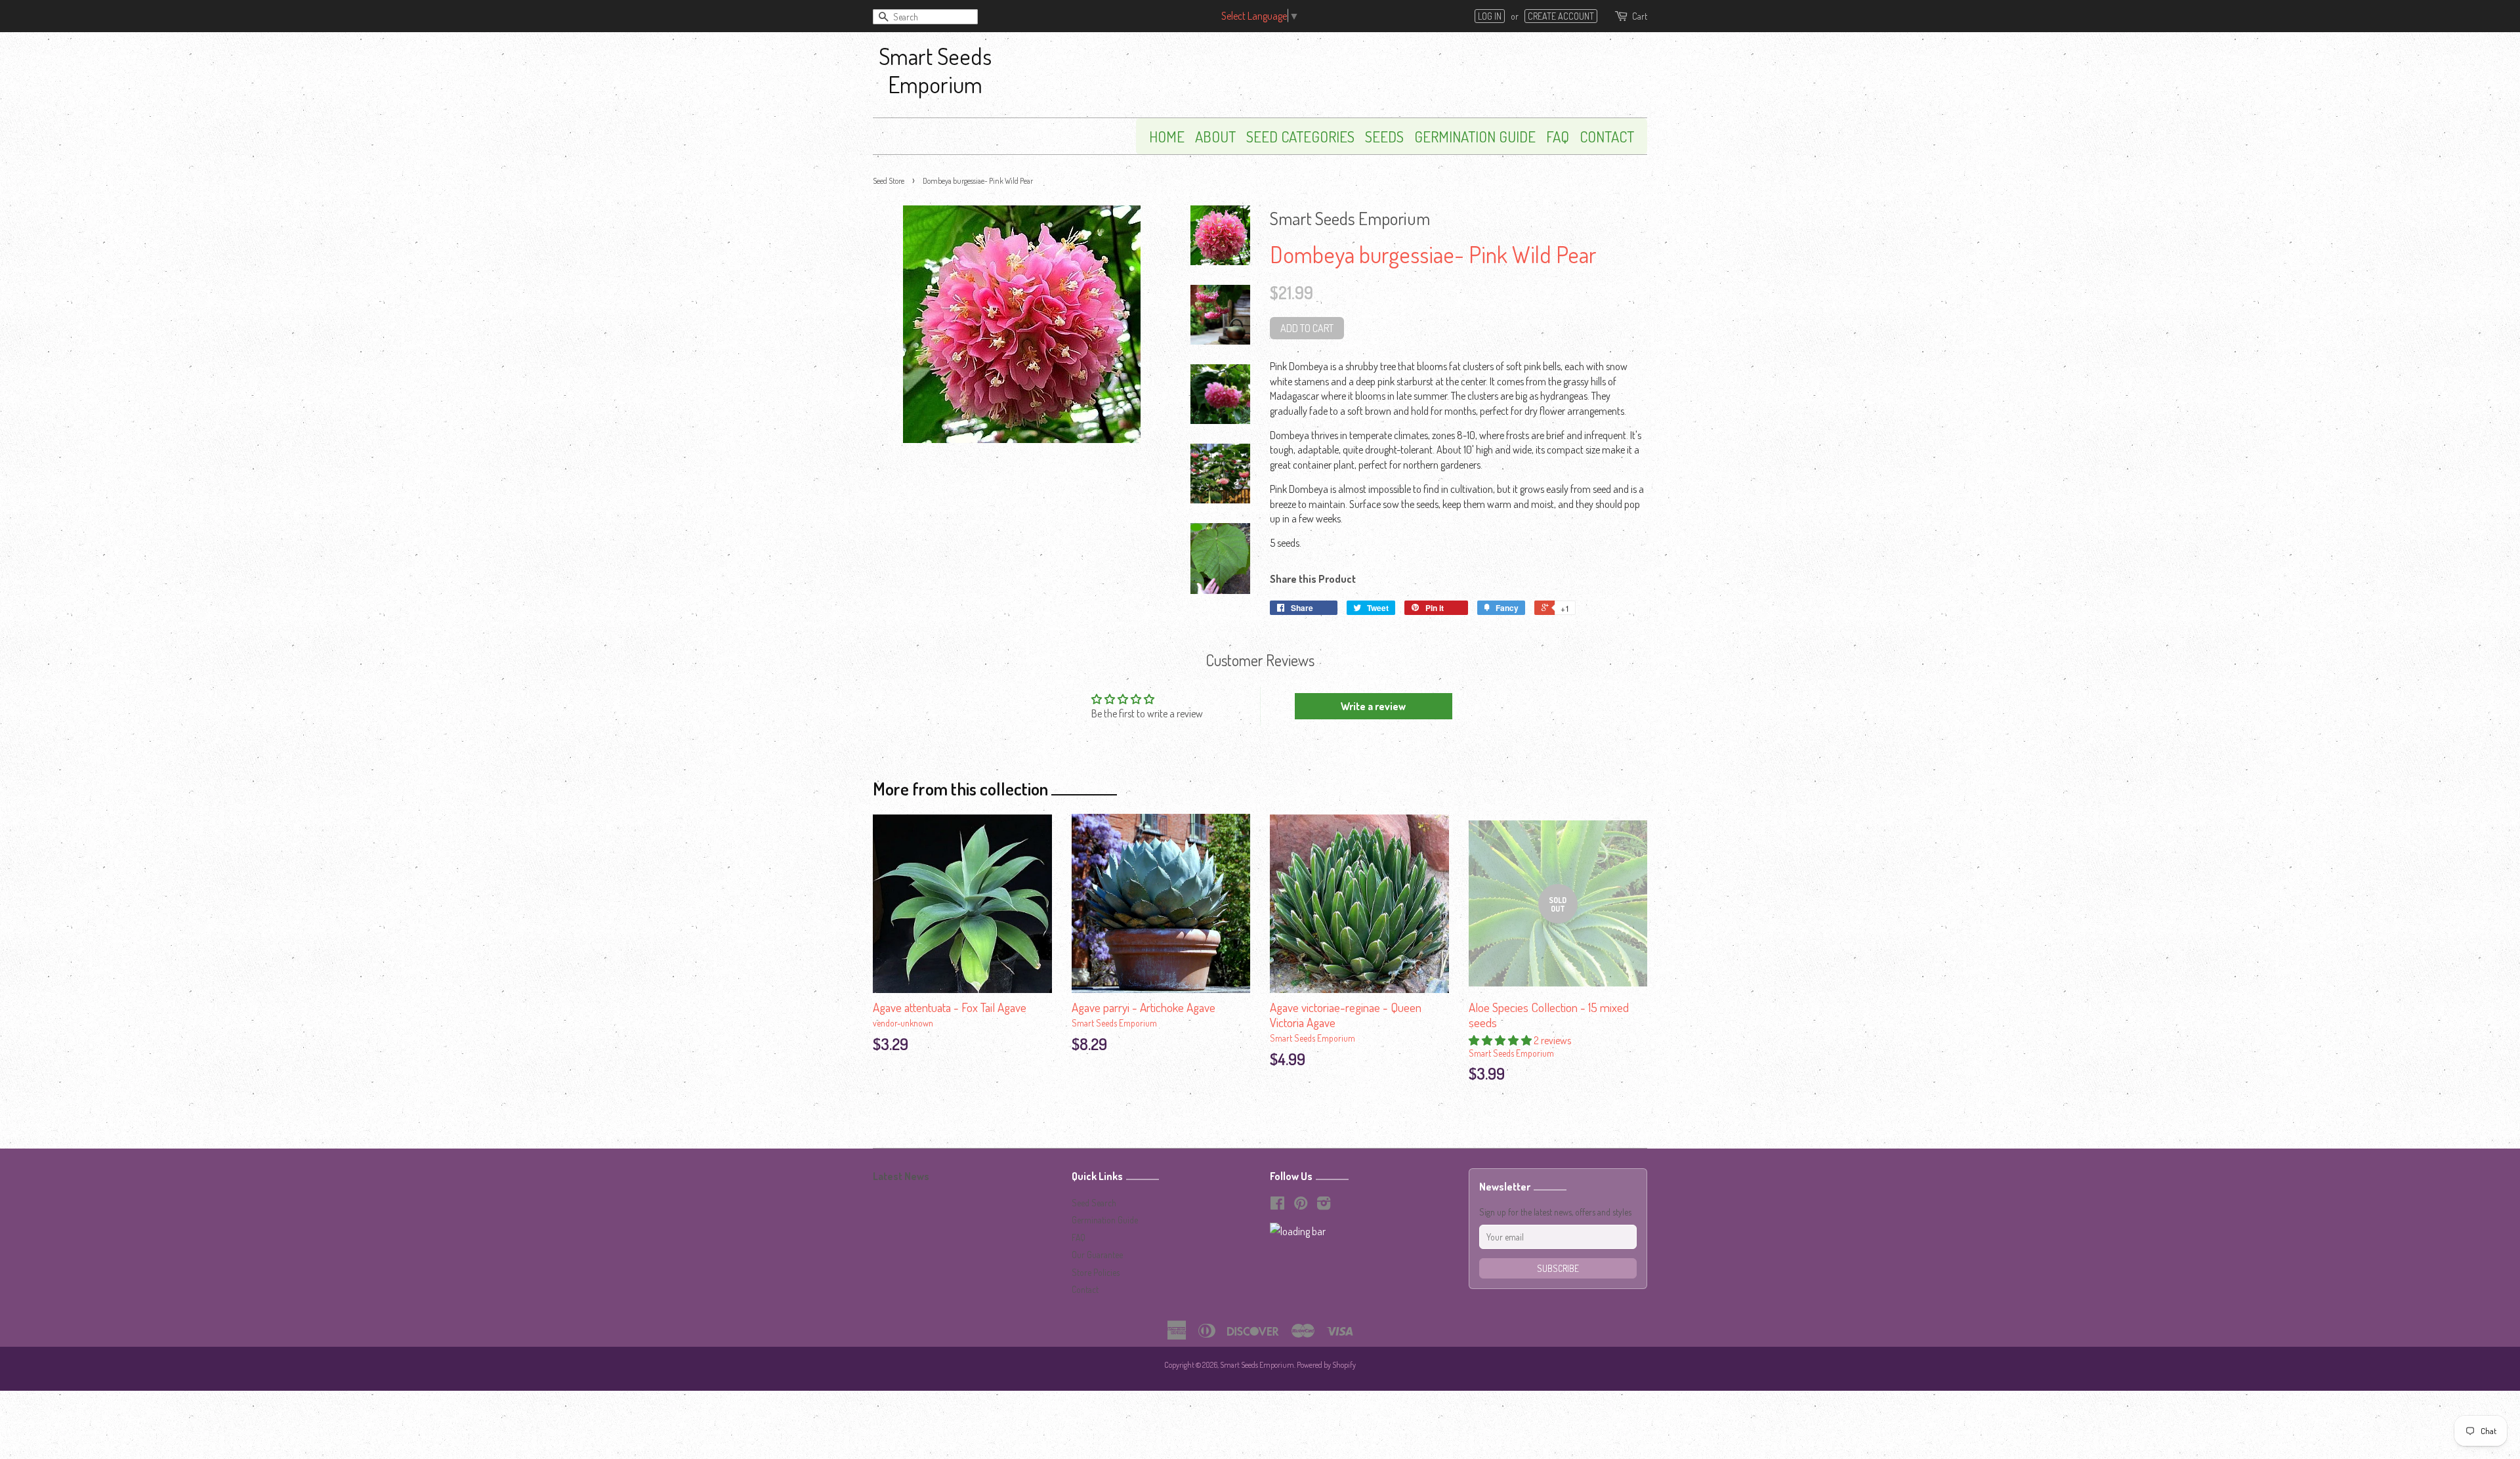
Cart (1640, 16)
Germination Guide (1475, 136)
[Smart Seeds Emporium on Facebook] (1277, 1205)
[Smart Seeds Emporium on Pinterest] (1301, 1205)
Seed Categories (1300, 136)
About (1215, 136)
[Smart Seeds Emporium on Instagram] (1324, 1205)
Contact (1607, 136)
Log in (1490, 16)
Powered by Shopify (1326, 1365)
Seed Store (889, 181)
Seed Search (1094, 1203)
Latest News (901, 1176)
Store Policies (1096, 1272)
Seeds (1384, 136)
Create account (1561, 16)
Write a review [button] (1373, 706)
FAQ (1558, 136)
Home (1167, 136)
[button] (1501, 1040)
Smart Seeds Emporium (935, 70)
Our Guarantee (1097, 1255)
